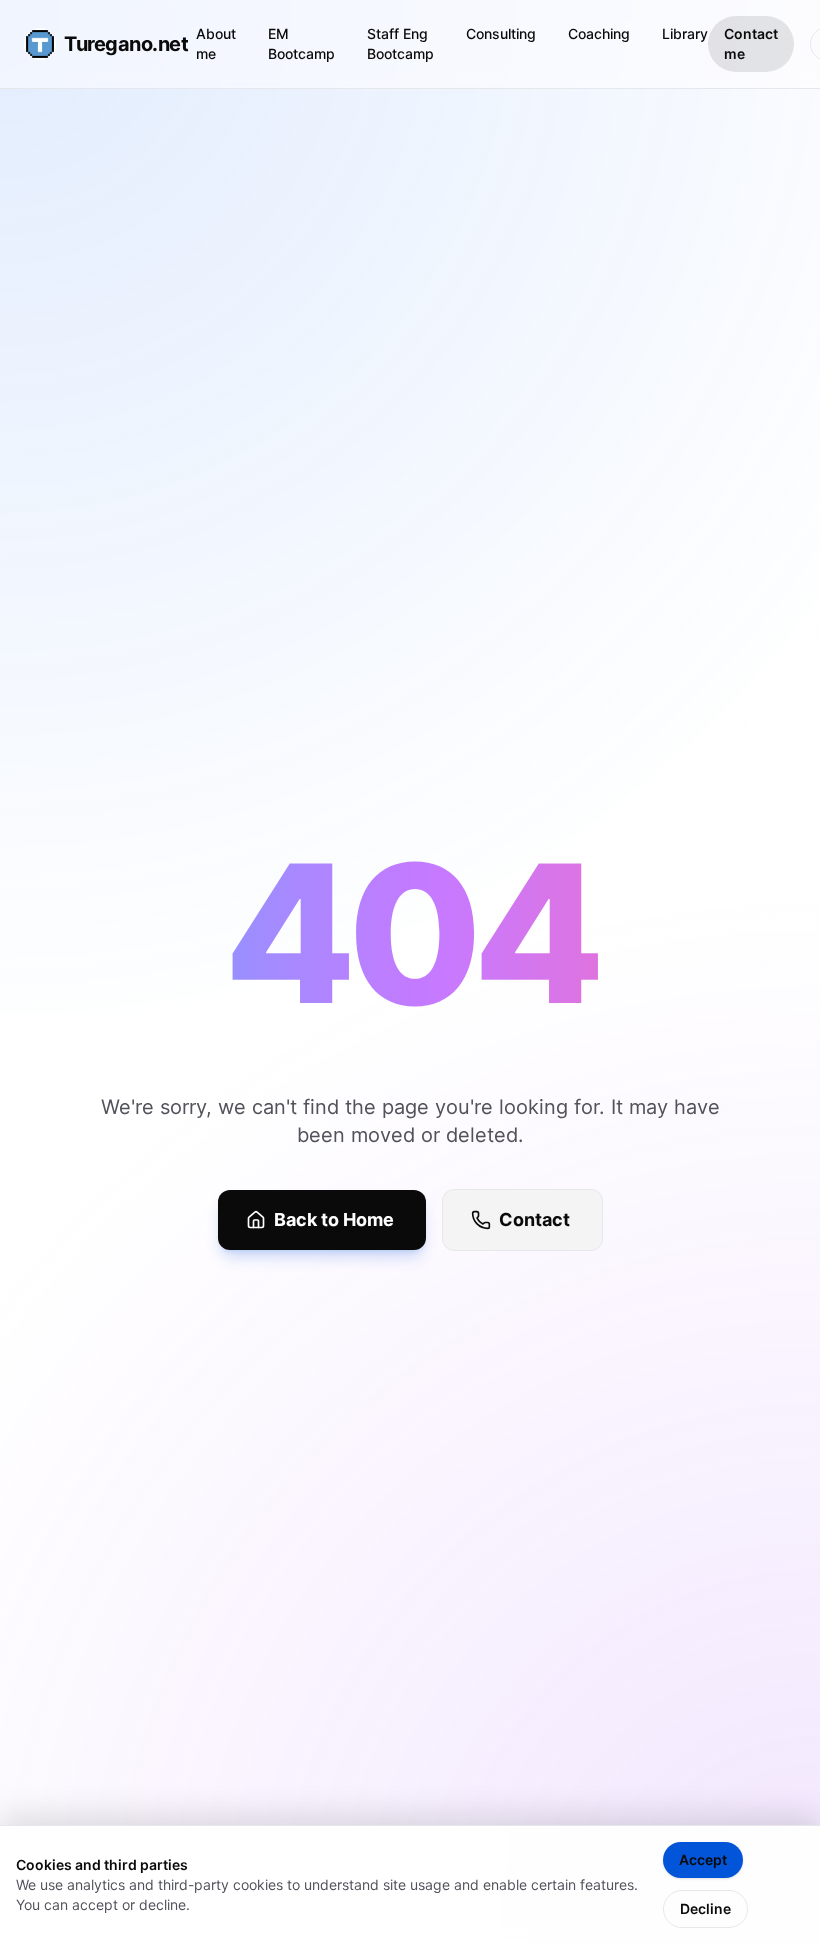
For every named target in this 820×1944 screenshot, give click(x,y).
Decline (705, 1908)
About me (216, 43)
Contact (534, 1219)
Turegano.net (110, 44)
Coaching (599, 33)
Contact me (751, 43)
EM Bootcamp (301, 43)
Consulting (501, 33)
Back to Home (334, 1219)
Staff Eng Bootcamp (400, 43)
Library (685, 33)
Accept (703, 1859)
